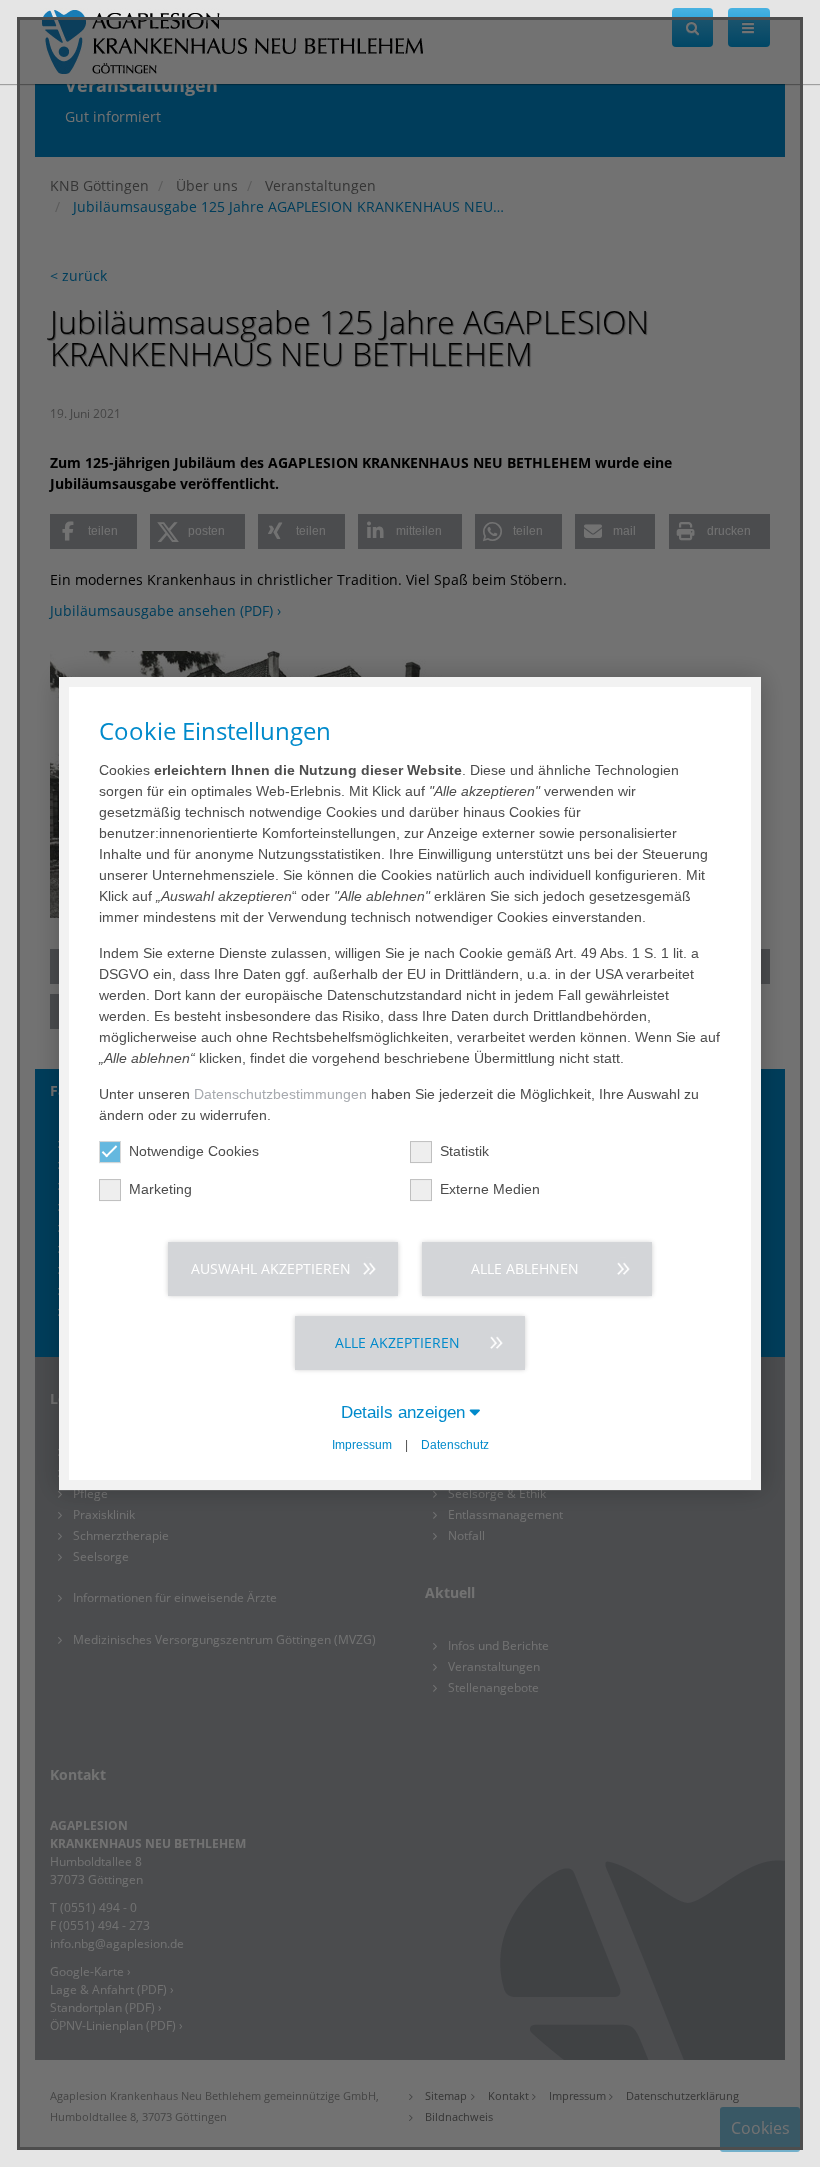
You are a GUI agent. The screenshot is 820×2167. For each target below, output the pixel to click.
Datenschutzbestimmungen (280, 1094)
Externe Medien (490, 1189)
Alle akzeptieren (397, 1342)
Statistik (464, 1151)
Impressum (362, 1445)
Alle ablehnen (525, 1268)
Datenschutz (455, 1445)
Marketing (160, 1189)
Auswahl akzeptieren (271, 1268)
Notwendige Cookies (194, 1151)
